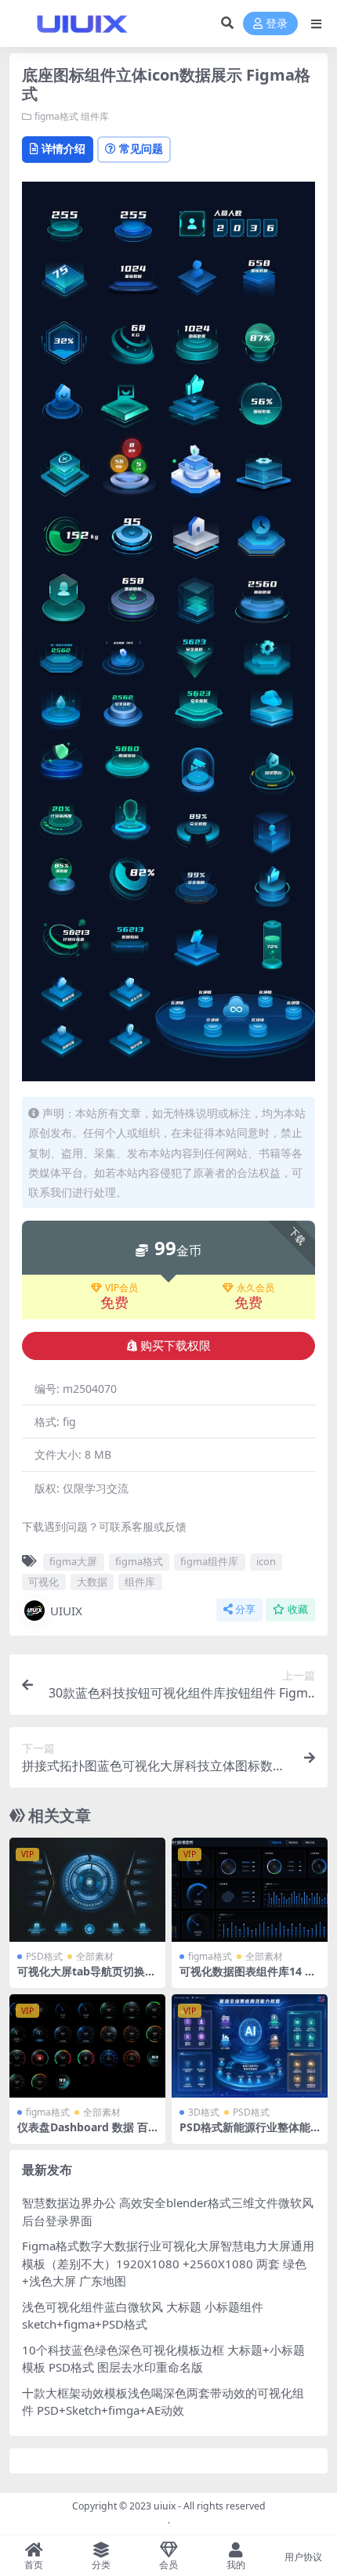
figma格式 (56, 116)
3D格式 (204, 2112)
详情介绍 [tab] (63, 148)
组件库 (95, 116)
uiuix (165, 2506)
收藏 (298, 1609)
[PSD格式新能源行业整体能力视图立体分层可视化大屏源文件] (250, 2046)
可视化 (43, 1582)
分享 (245, 1609)
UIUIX (66, 1611)
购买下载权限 (176, 1346)
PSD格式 (44, 1956)
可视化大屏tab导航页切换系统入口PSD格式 (87, 1978)
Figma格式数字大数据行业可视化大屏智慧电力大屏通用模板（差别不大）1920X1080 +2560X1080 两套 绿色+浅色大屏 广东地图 (168, 2263)
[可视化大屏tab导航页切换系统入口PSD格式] (87, 1890)
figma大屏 (73, 1561)
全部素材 (95, 1956)
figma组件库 (209, 1561)
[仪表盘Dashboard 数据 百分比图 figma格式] (87, 2046)
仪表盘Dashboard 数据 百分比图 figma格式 (83, 2134)
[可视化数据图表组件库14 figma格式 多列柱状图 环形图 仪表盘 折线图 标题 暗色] (250, 1890)
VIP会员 (121, 1288)
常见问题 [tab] (141, 148)
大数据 (92, 1582)
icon (266, 1561)
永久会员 (255, 1288)
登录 (277, 24)
